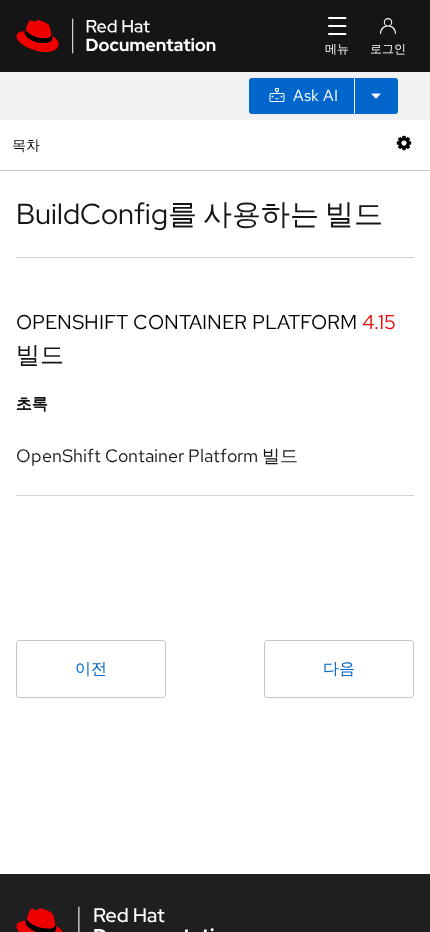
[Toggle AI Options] (376, 96)
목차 (28, 144)
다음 (339, 668)
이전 (91, 668)
